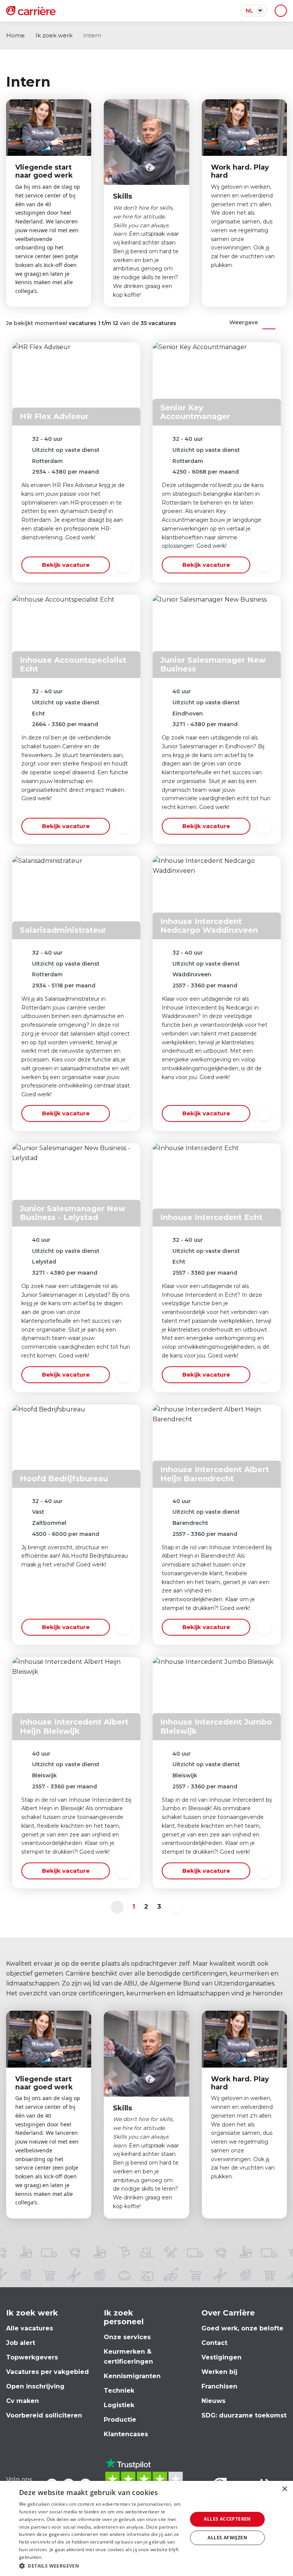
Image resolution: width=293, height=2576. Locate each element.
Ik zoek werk (54, 35)
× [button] (284, 2489)
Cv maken (23, 2401)
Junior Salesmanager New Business (213, 664)
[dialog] (146, 2528)
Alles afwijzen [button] (227, 2538)
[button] (101, 2566)
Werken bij (219, 2372)
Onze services (127, 2337)
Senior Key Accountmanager (195, 412)
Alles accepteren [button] (227, 2519)
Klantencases (126, 2434)
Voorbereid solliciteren (44, 2415)
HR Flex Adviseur (54, 416)
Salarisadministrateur (63, 930)
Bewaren (124, 565)
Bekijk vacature (66, 565)
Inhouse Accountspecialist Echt (73, 664)
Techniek (119, 2391)
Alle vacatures (30, 2328)
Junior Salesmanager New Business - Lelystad (73, 1213)
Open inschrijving (35, 2386)
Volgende (176, 1907)
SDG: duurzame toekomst (244, 2415)
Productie (120, 2420)
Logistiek (119, 2405)
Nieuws (213, 2401)
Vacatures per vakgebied (47, 2372)
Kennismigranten (132, 2376)
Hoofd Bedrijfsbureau (64, 1479)
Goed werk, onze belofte (242, 2328)
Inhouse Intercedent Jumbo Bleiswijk (216, 1726)
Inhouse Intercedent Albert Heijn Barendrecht (215, 1474)
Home (15, 35)
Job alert (21, 2343)
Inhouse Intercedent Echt (211, 1217)
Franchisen (219, 2386)
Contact (214, 2343)
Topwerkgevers (32, 2357)
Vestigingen (221, 2357)
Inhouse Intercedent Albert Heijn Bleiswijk (74, 1726)
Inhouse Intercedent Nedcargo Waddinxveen (209, 926)
